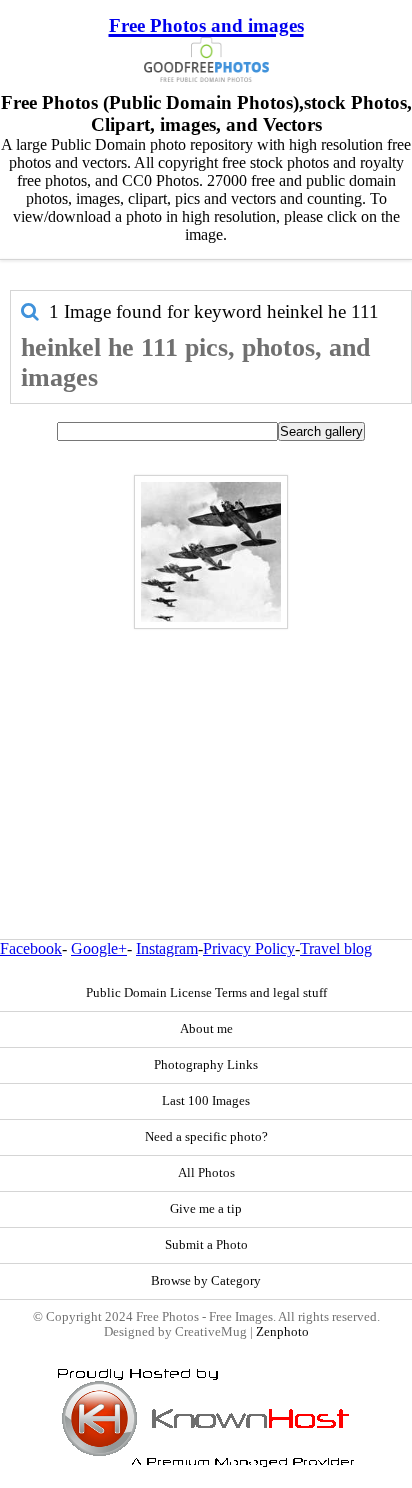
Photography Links (206, 1065)
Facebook (31, 948)
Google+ (99, 948)
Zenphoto (282, 1332)
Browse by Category (206, 1281)
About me (206, 1029)
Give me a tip (206, 1209)
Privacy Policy (249, 948)
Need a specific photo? (206, 1137)
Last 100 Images (206, 1101)
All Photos (206, 1173)
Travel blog (336, 948)
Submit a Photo (206, 1245)
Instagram (167, 948)
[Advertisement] (206, 741)
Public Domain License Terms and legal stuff (206, 993)
